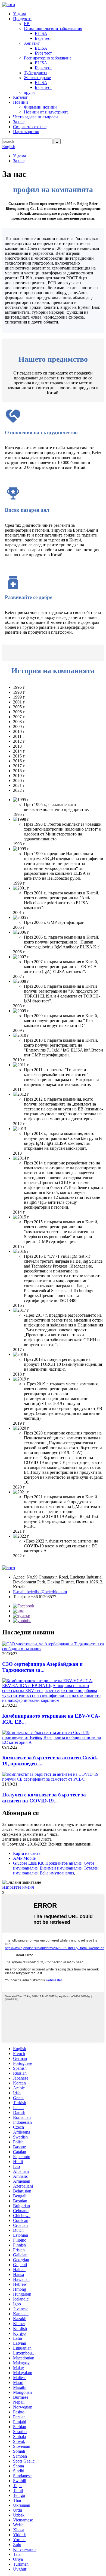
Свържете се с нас (30, 127)
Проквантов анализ (63, 1863)
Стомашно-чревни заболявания (53, 29)
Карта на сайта (27, 1853)
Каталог (21, 97)
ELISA (41, 33)
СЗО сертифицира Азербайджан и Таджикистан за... (42, 1667)
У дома (20, 14)
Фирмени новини (40, 107)
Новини (21, 102)
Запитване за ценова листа (27, 1839)
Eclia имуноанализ (57, 1873)
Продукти (22, 19)
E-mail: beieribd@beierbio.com (40, 1592)
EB (27, 24)
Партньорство (26, 132)
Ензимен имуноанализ (61, 1868)
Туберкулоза (35, 73)
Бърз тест (43, 38)
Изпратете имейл (18, 1887)
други (29, 92)
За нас (19, 122)
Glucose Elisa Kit (28, 1863)
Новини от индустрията (46, 112)
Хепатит (32, 43)
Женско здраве (37, 78)
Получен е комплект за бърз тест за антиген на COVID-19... (44, 1798)
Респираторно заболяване (48, 58)
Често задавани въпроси (35, 117)
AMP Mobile (24, 1858)
